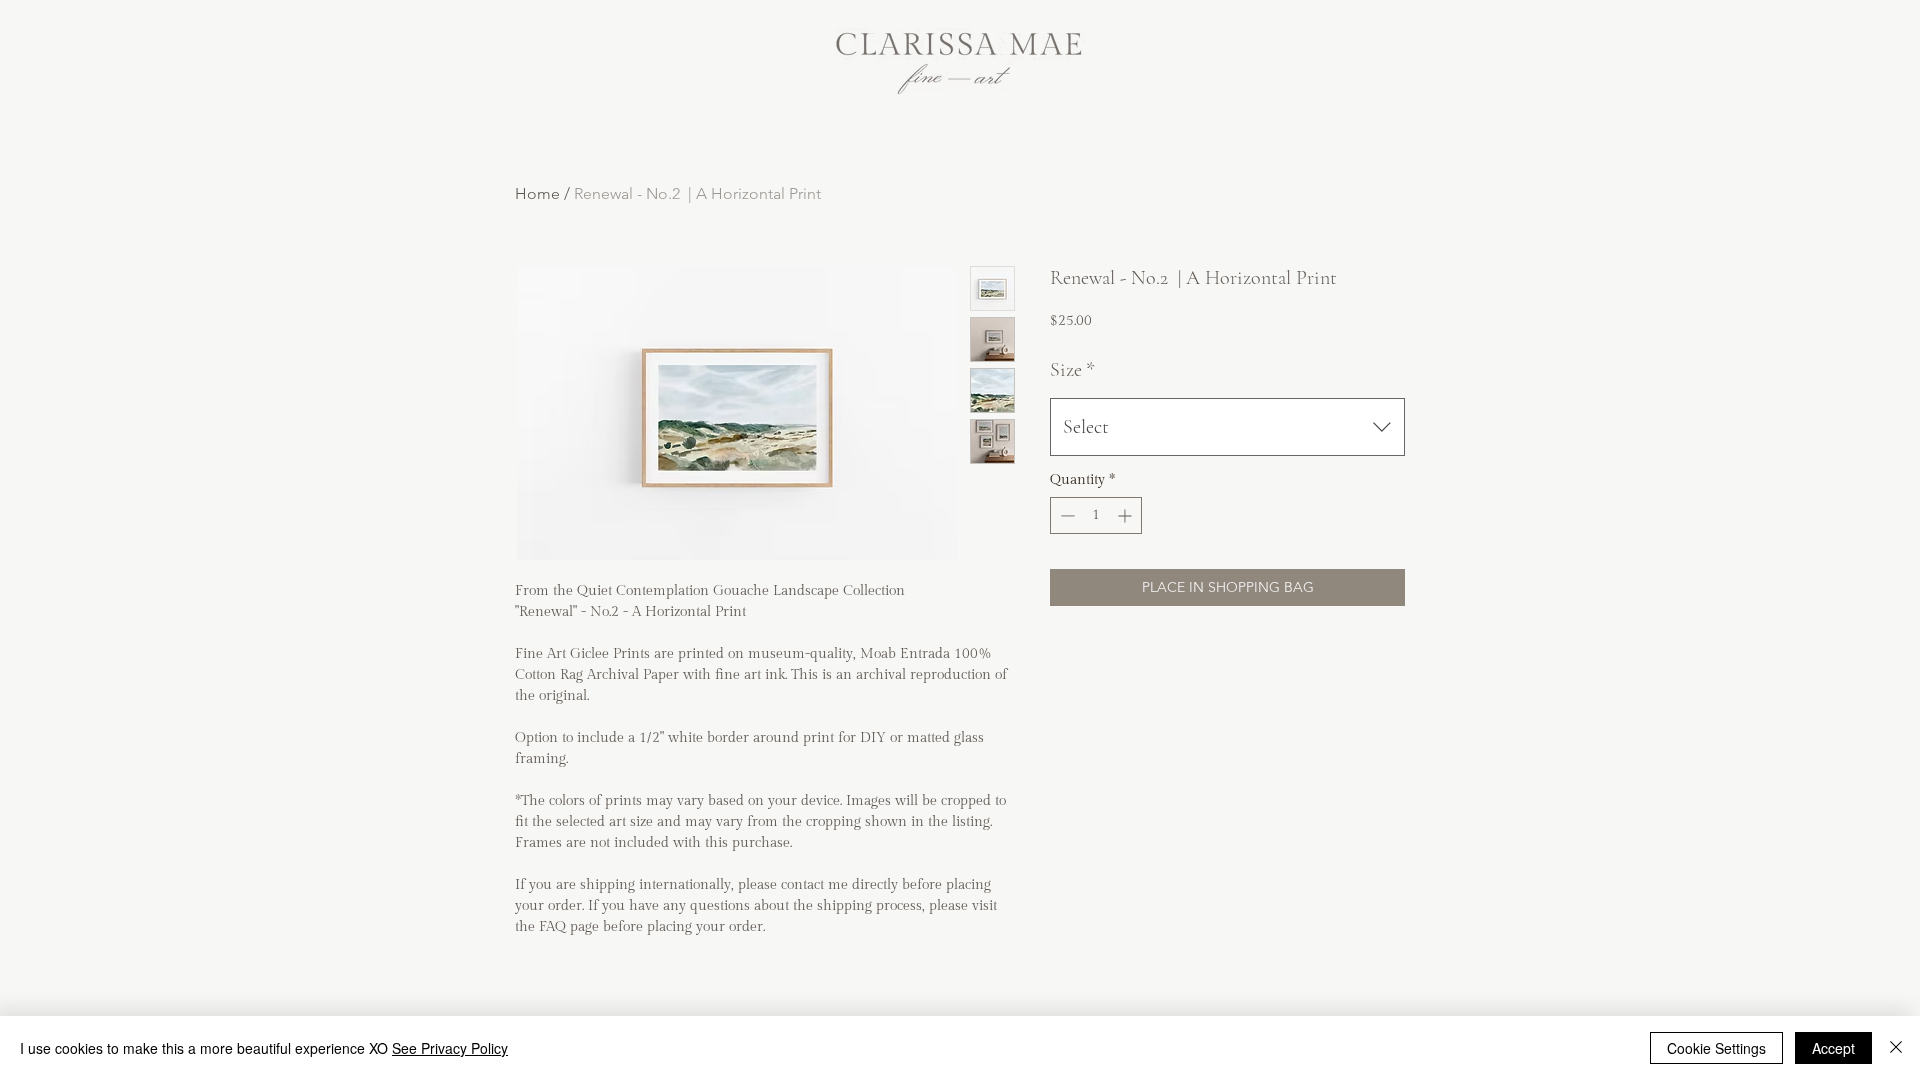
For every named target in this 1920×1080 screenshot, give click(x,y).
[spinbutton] (1096, 515)
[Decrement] (1065, 515)
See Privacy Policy (450, 1048)
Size (1072, 370)
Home (537, 193)
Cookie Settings (1716, 1048)
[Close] (1896, 1048)
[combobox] (1227, 427)
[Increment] (1126, 515)
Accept (1833, 1048)
